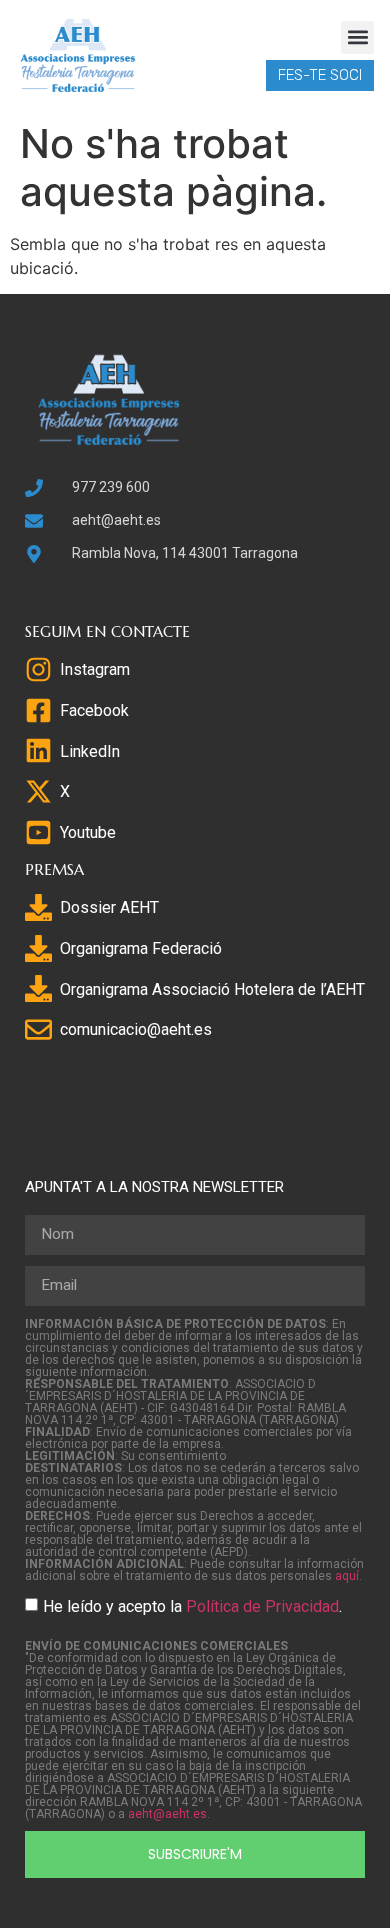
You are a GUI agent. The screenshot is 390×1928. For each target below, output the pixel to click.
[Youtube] (38, 832)
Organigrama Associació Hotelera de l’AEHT (212, 989)
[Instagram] (38, 669)
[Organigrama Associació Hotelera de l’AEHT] (38, 988)
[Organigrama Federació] (38, 948)
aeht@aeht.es (167, 1814)
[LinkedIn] (38, 750)
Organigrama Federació (141, 948)
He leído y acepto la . (192, 1605)
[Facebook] (38, 710)
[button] (357, 37)
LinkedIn (90, 751)
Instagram (95, 669)
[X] (38, 791)
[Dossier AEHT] (38, 907)
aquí (347, 1576)
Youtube (88, 832)
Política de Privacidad (262, 1605)
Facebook (94, 710)
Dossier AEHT (109, 907)
